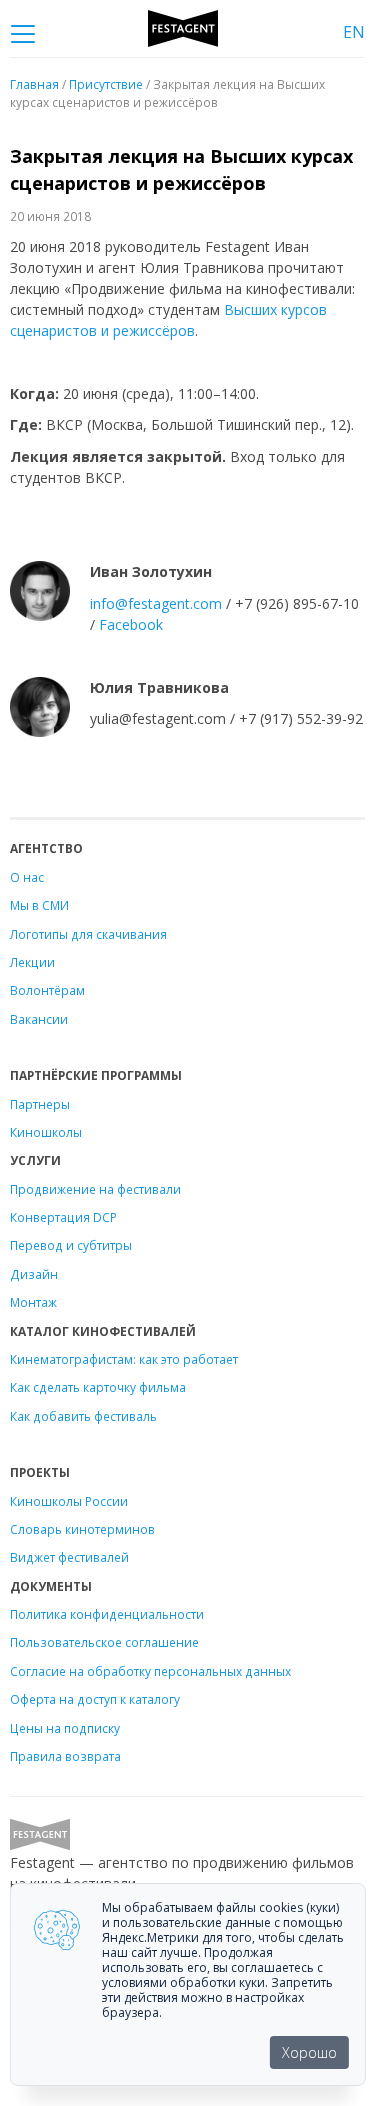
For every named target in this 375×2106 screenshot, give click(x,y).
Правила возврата (65, 1756)
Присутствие (106, 84)
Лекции (32, 962)
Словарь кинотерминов (82, 1529)
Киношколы (46, 1132)
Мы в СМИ (39, 905)
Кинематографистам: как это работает (124, 1359)
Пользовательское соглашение (104, 1642)
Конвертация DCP (63, 1217)
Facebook (131, 624)
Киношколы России (69, 1501)
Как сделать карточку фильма (98, 1387)
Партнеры (40, 1104)
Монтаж (33, 1302)
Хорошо (309, 2052)
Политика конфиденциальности (107, 1614)
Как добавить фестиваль (83, 1416)
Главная (34, 84)
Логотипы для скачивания (88, 934)
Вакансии (39, 1019)
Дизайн (34, 1274)
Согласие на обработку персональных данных (150, 1671)
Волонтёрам (47, 990)
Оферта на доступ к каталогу (95, 1699)
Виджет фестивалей (69, 1557)
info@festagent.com (156, 603)
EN (354, 32)
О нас (27, 877)
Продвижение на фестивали (95, 1189)
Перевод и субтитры (71, 1245)
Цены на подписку (65, 1728)
